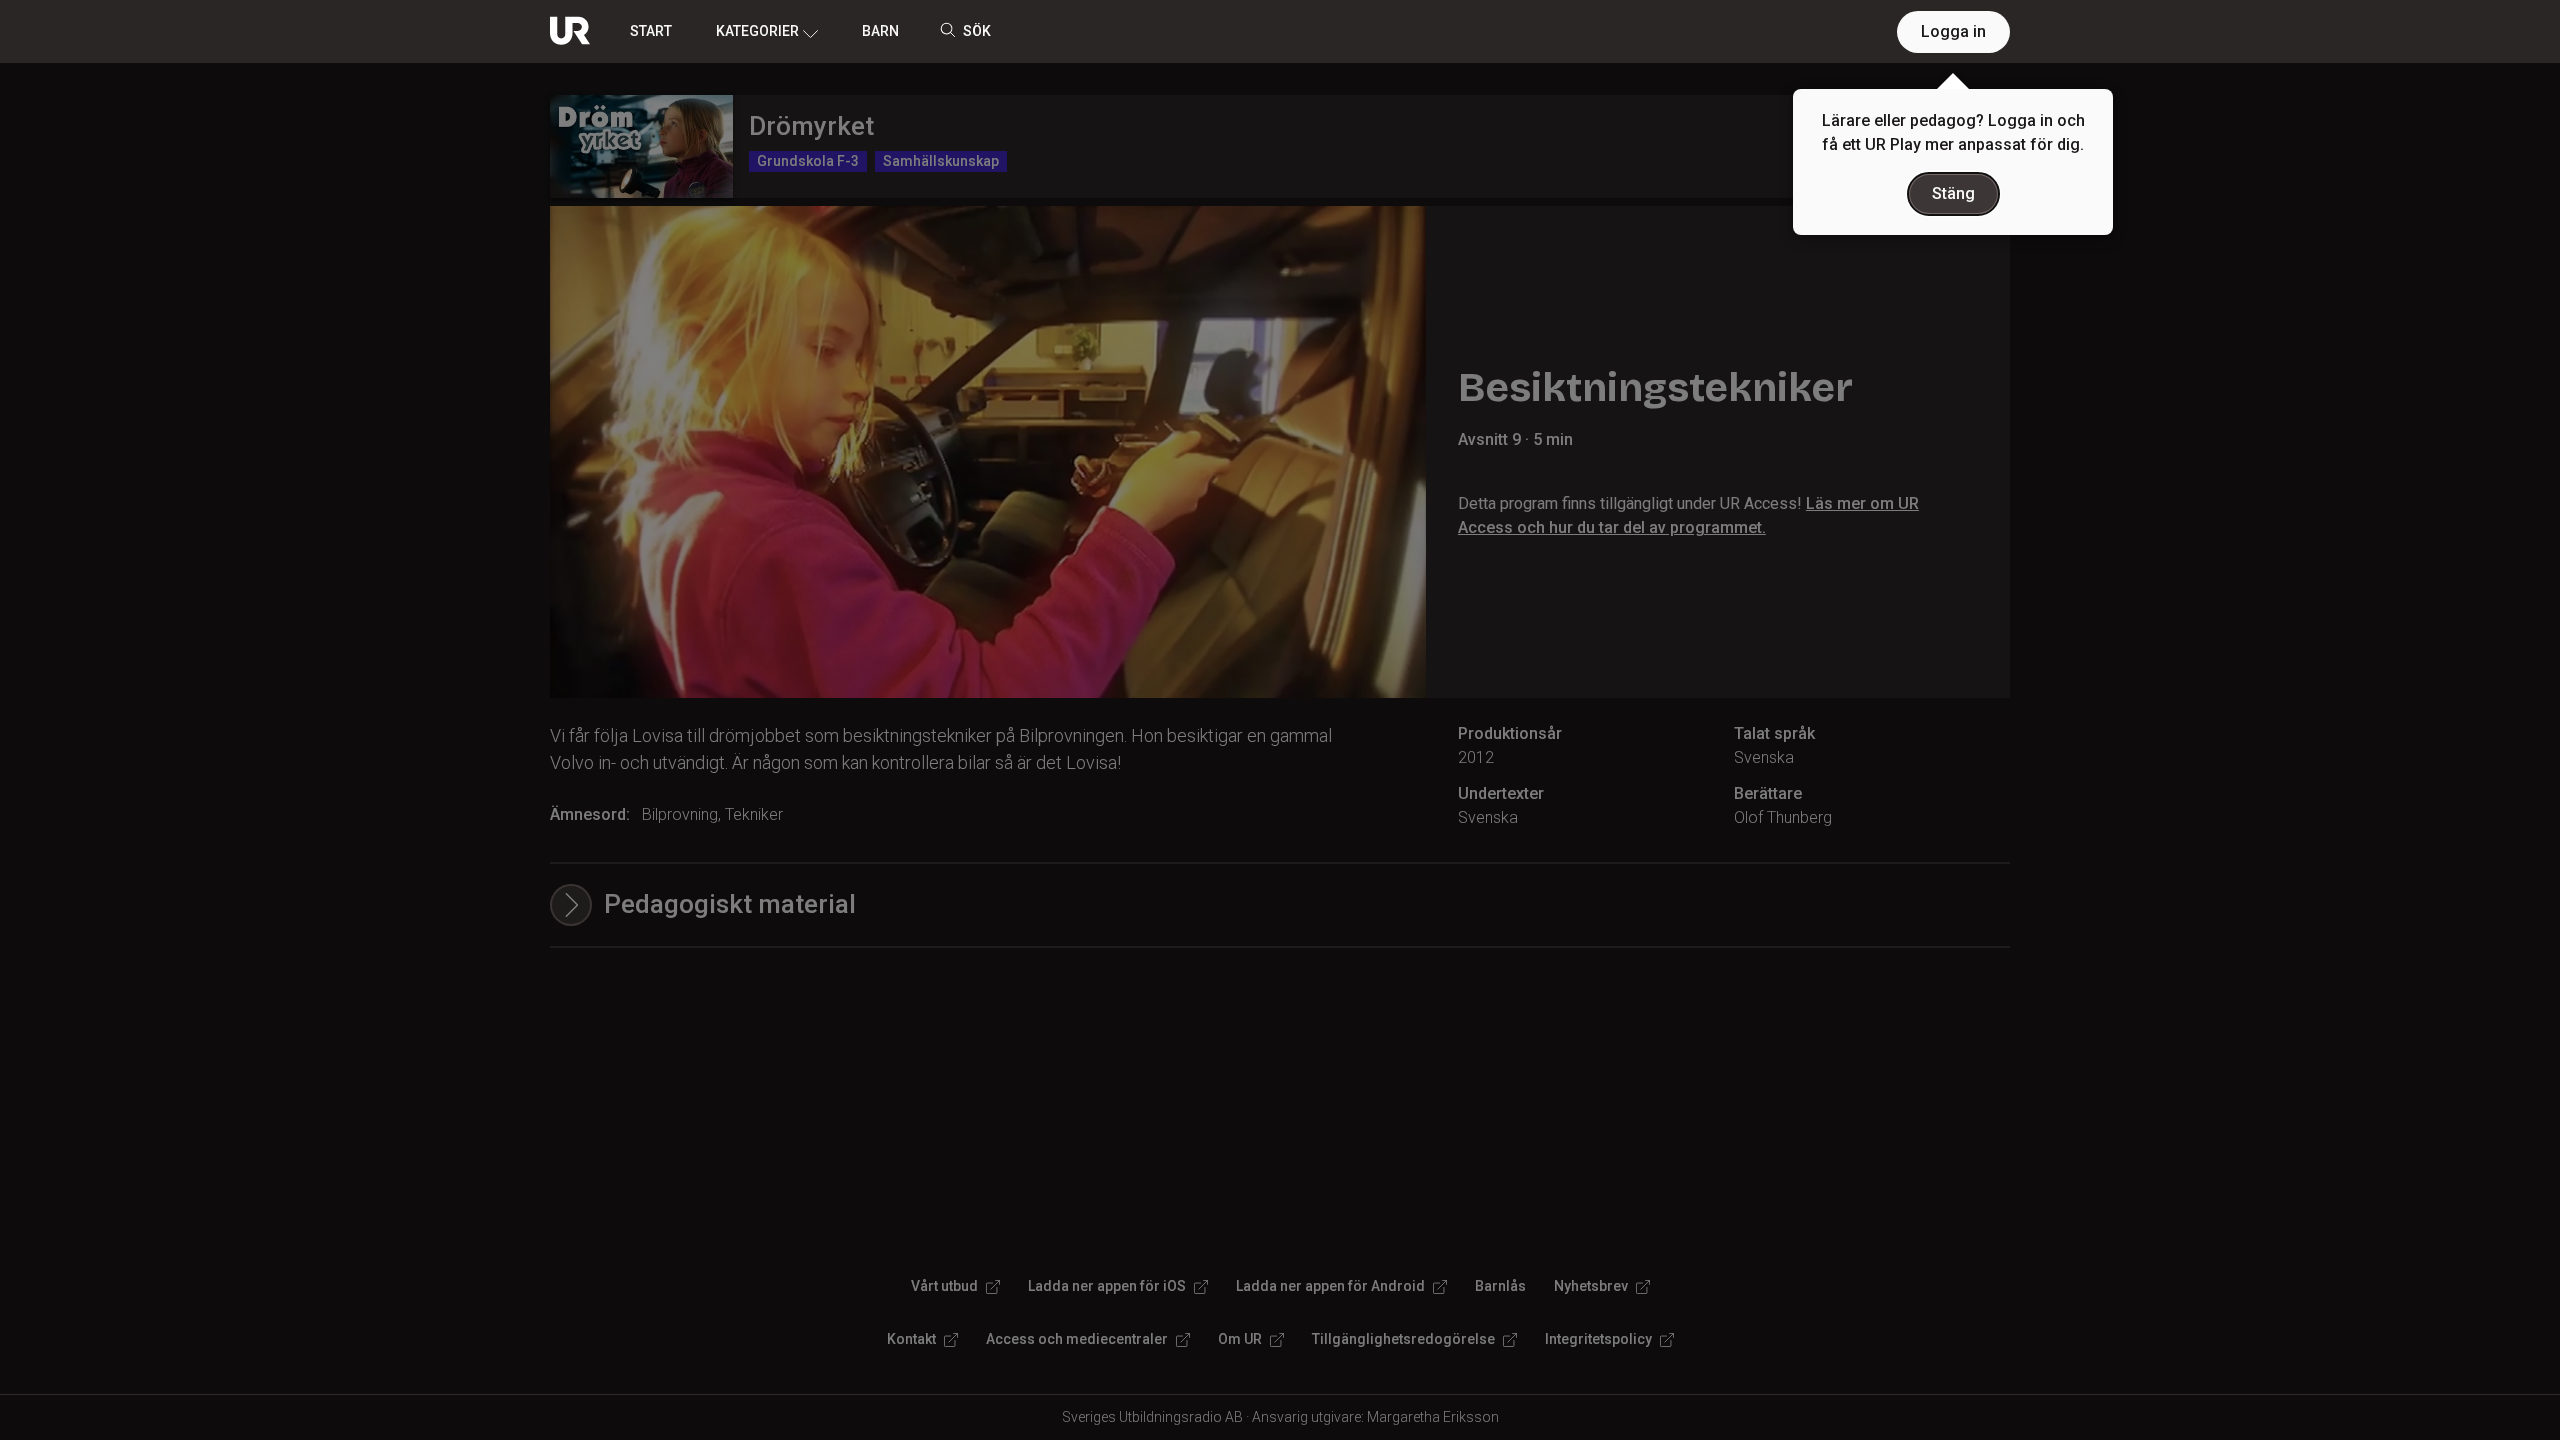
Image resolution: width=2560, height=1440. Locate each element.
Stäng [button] (1953, 193)
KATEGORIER (757, 31)
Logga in (1953, 31)
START (651, 31)
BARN (880, 31)
